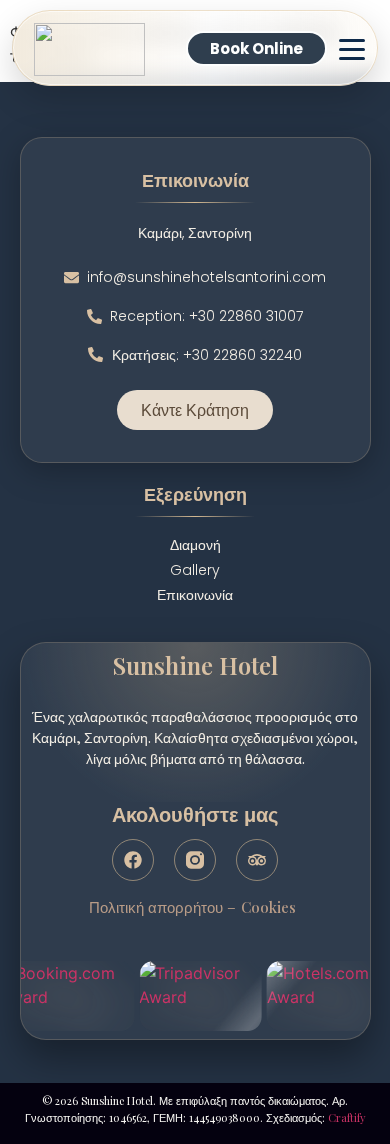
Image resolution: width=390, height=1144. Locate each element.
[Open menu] (351, 49)
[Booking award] (67, 996)
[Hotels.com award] (328, 996)
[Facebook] (133, 860)
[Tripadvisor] (257, 860)
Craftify (347, 1117)
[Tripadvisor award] (200, 996)
